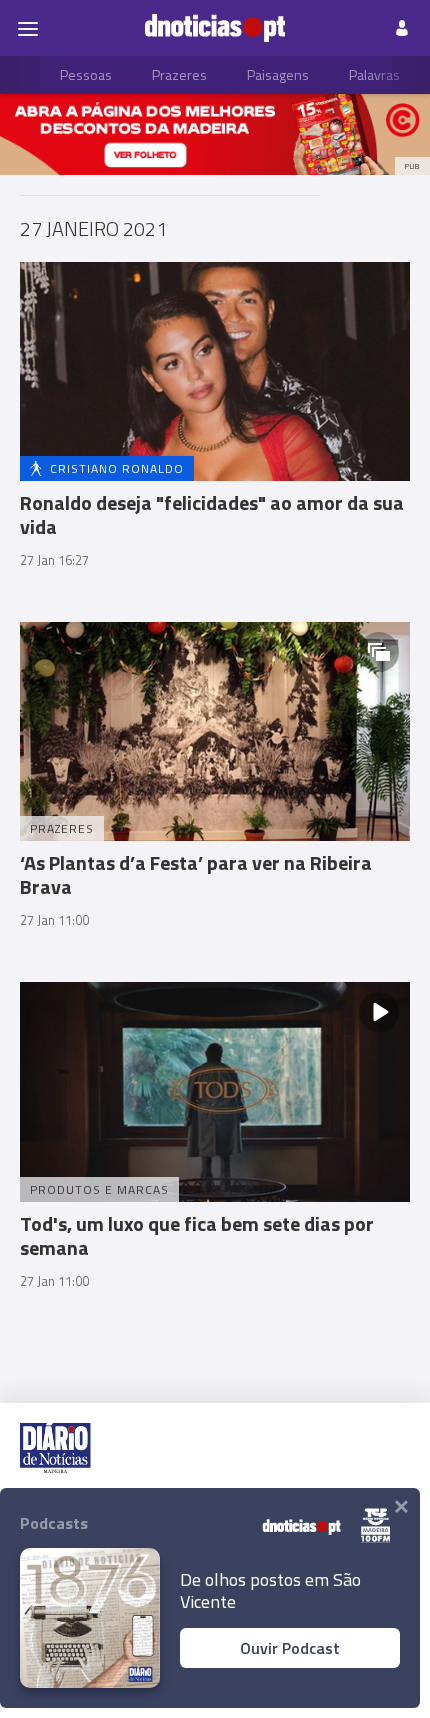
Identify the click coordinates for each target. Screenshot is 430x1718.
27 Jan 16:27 (54, 560)
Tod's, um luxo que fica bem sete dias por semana (197, 1235)
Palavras (374, 74)
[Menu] (28, 28)
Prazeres (179, 74)
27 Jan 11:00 (54, 920)
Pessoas (86, 74)
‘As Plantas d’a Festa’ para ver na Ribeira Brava (196, 874)
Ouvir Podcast (290, 1648)
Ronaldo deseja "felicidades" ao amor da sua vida (212, 514)
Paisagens (278, 74)
